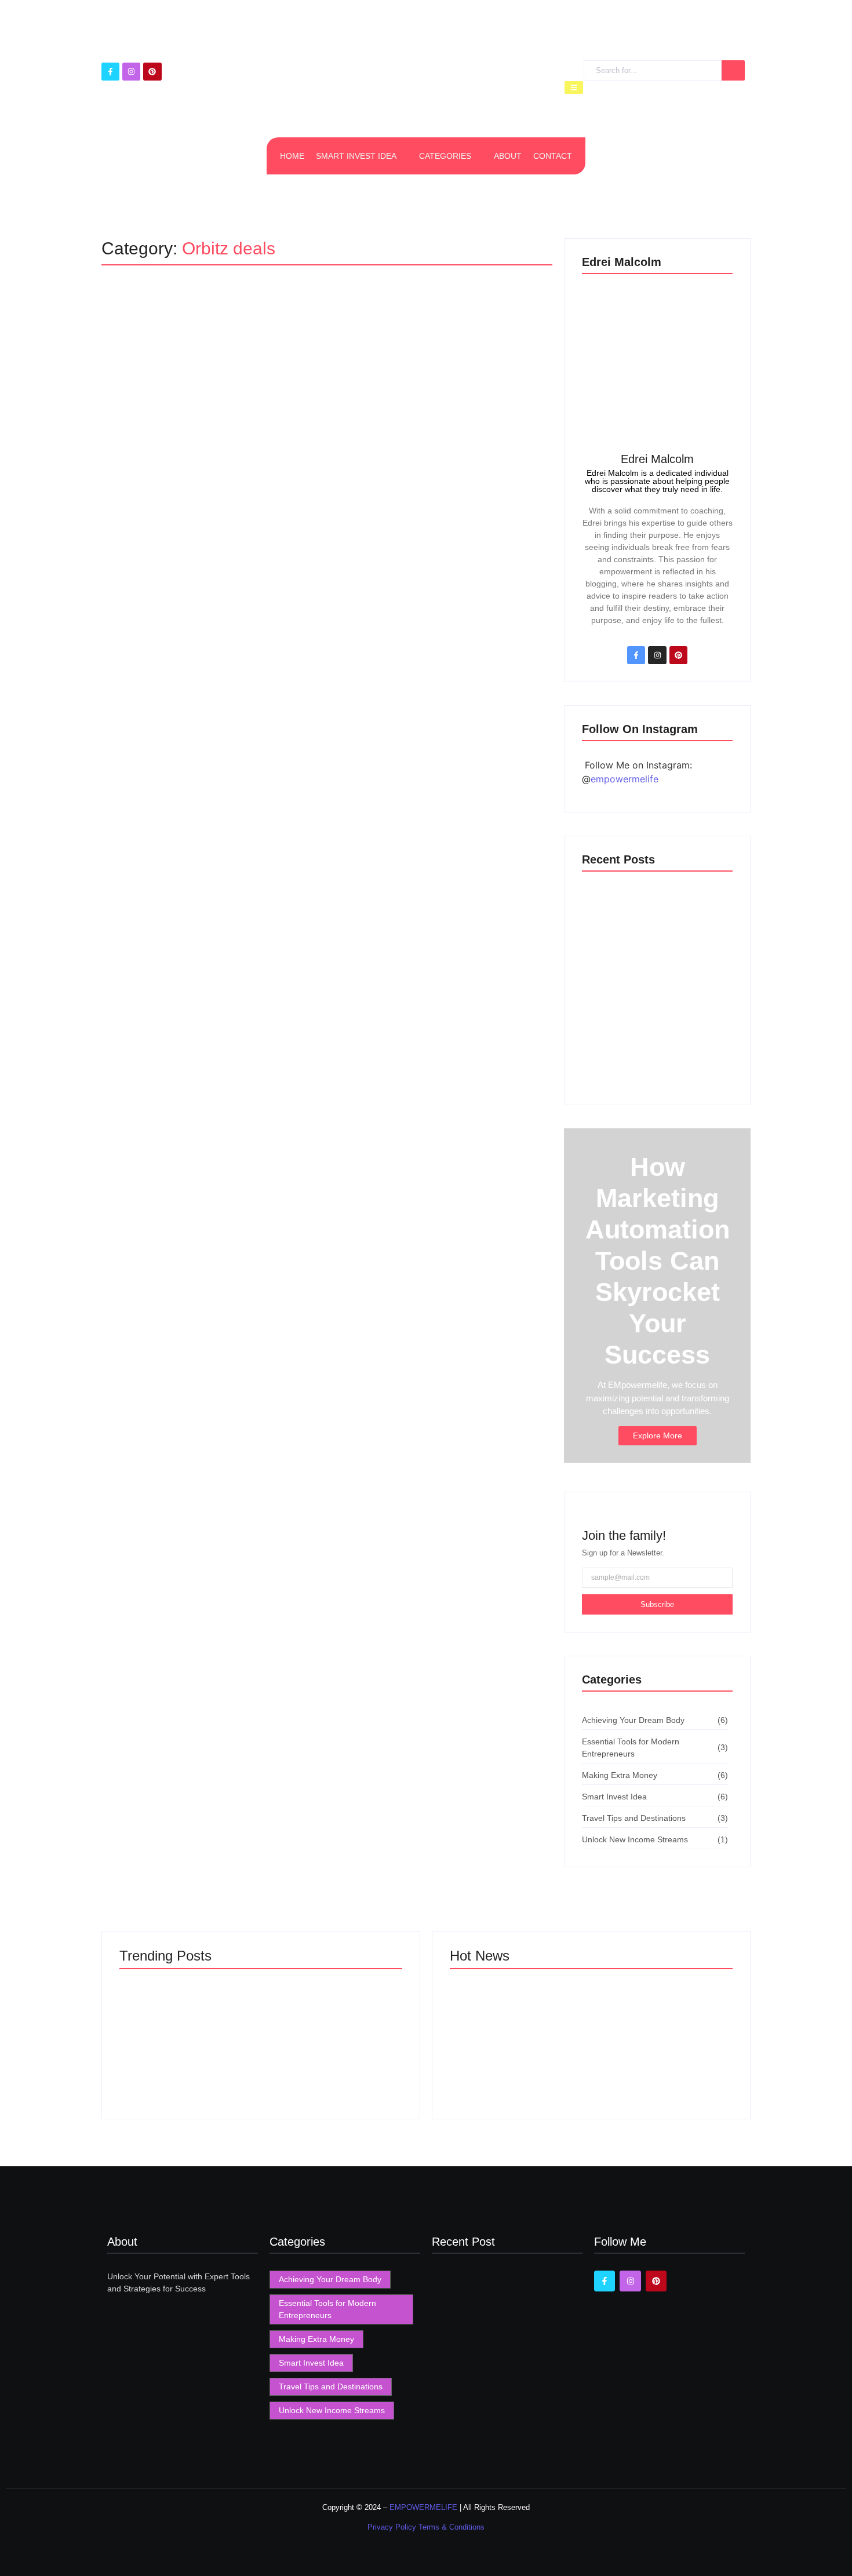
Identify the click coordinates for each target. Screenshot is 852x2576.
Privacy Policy (393, 2527)
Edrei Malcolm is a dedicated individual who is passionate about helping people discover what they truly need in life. (657, 481)
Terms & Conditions (452, 2527)
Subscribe (657, 1604)
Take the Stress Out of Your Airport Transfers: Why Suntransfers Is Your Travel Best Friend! (651, 925)
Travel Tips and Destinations (170, 326)
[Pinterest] (152, 72)
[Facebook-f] (110, 72)
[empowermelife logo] (421, 76)
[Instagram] (131, 72)
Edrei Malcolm (657, 459)
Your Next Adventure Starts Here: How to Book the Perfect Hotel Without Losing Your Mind (655, 1059)
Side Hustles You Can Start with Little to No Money (662, 2045)
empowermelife (625, 779)
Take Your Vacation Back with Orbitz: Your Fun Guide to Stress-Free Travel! (325, 356)
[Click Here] (574, 88)
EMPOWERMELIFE (423, 2507)
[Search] (733, 70)
